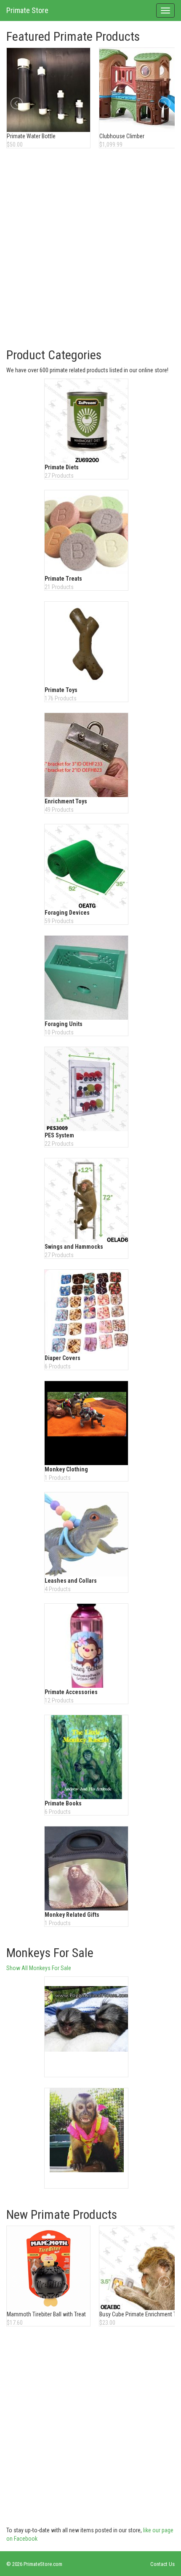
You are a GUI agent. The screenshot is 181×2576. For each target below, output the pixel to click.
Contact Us (162, 2564)
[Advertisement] (90, 249)
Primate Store (27, 10)
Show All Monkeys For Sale (39, 1968)
